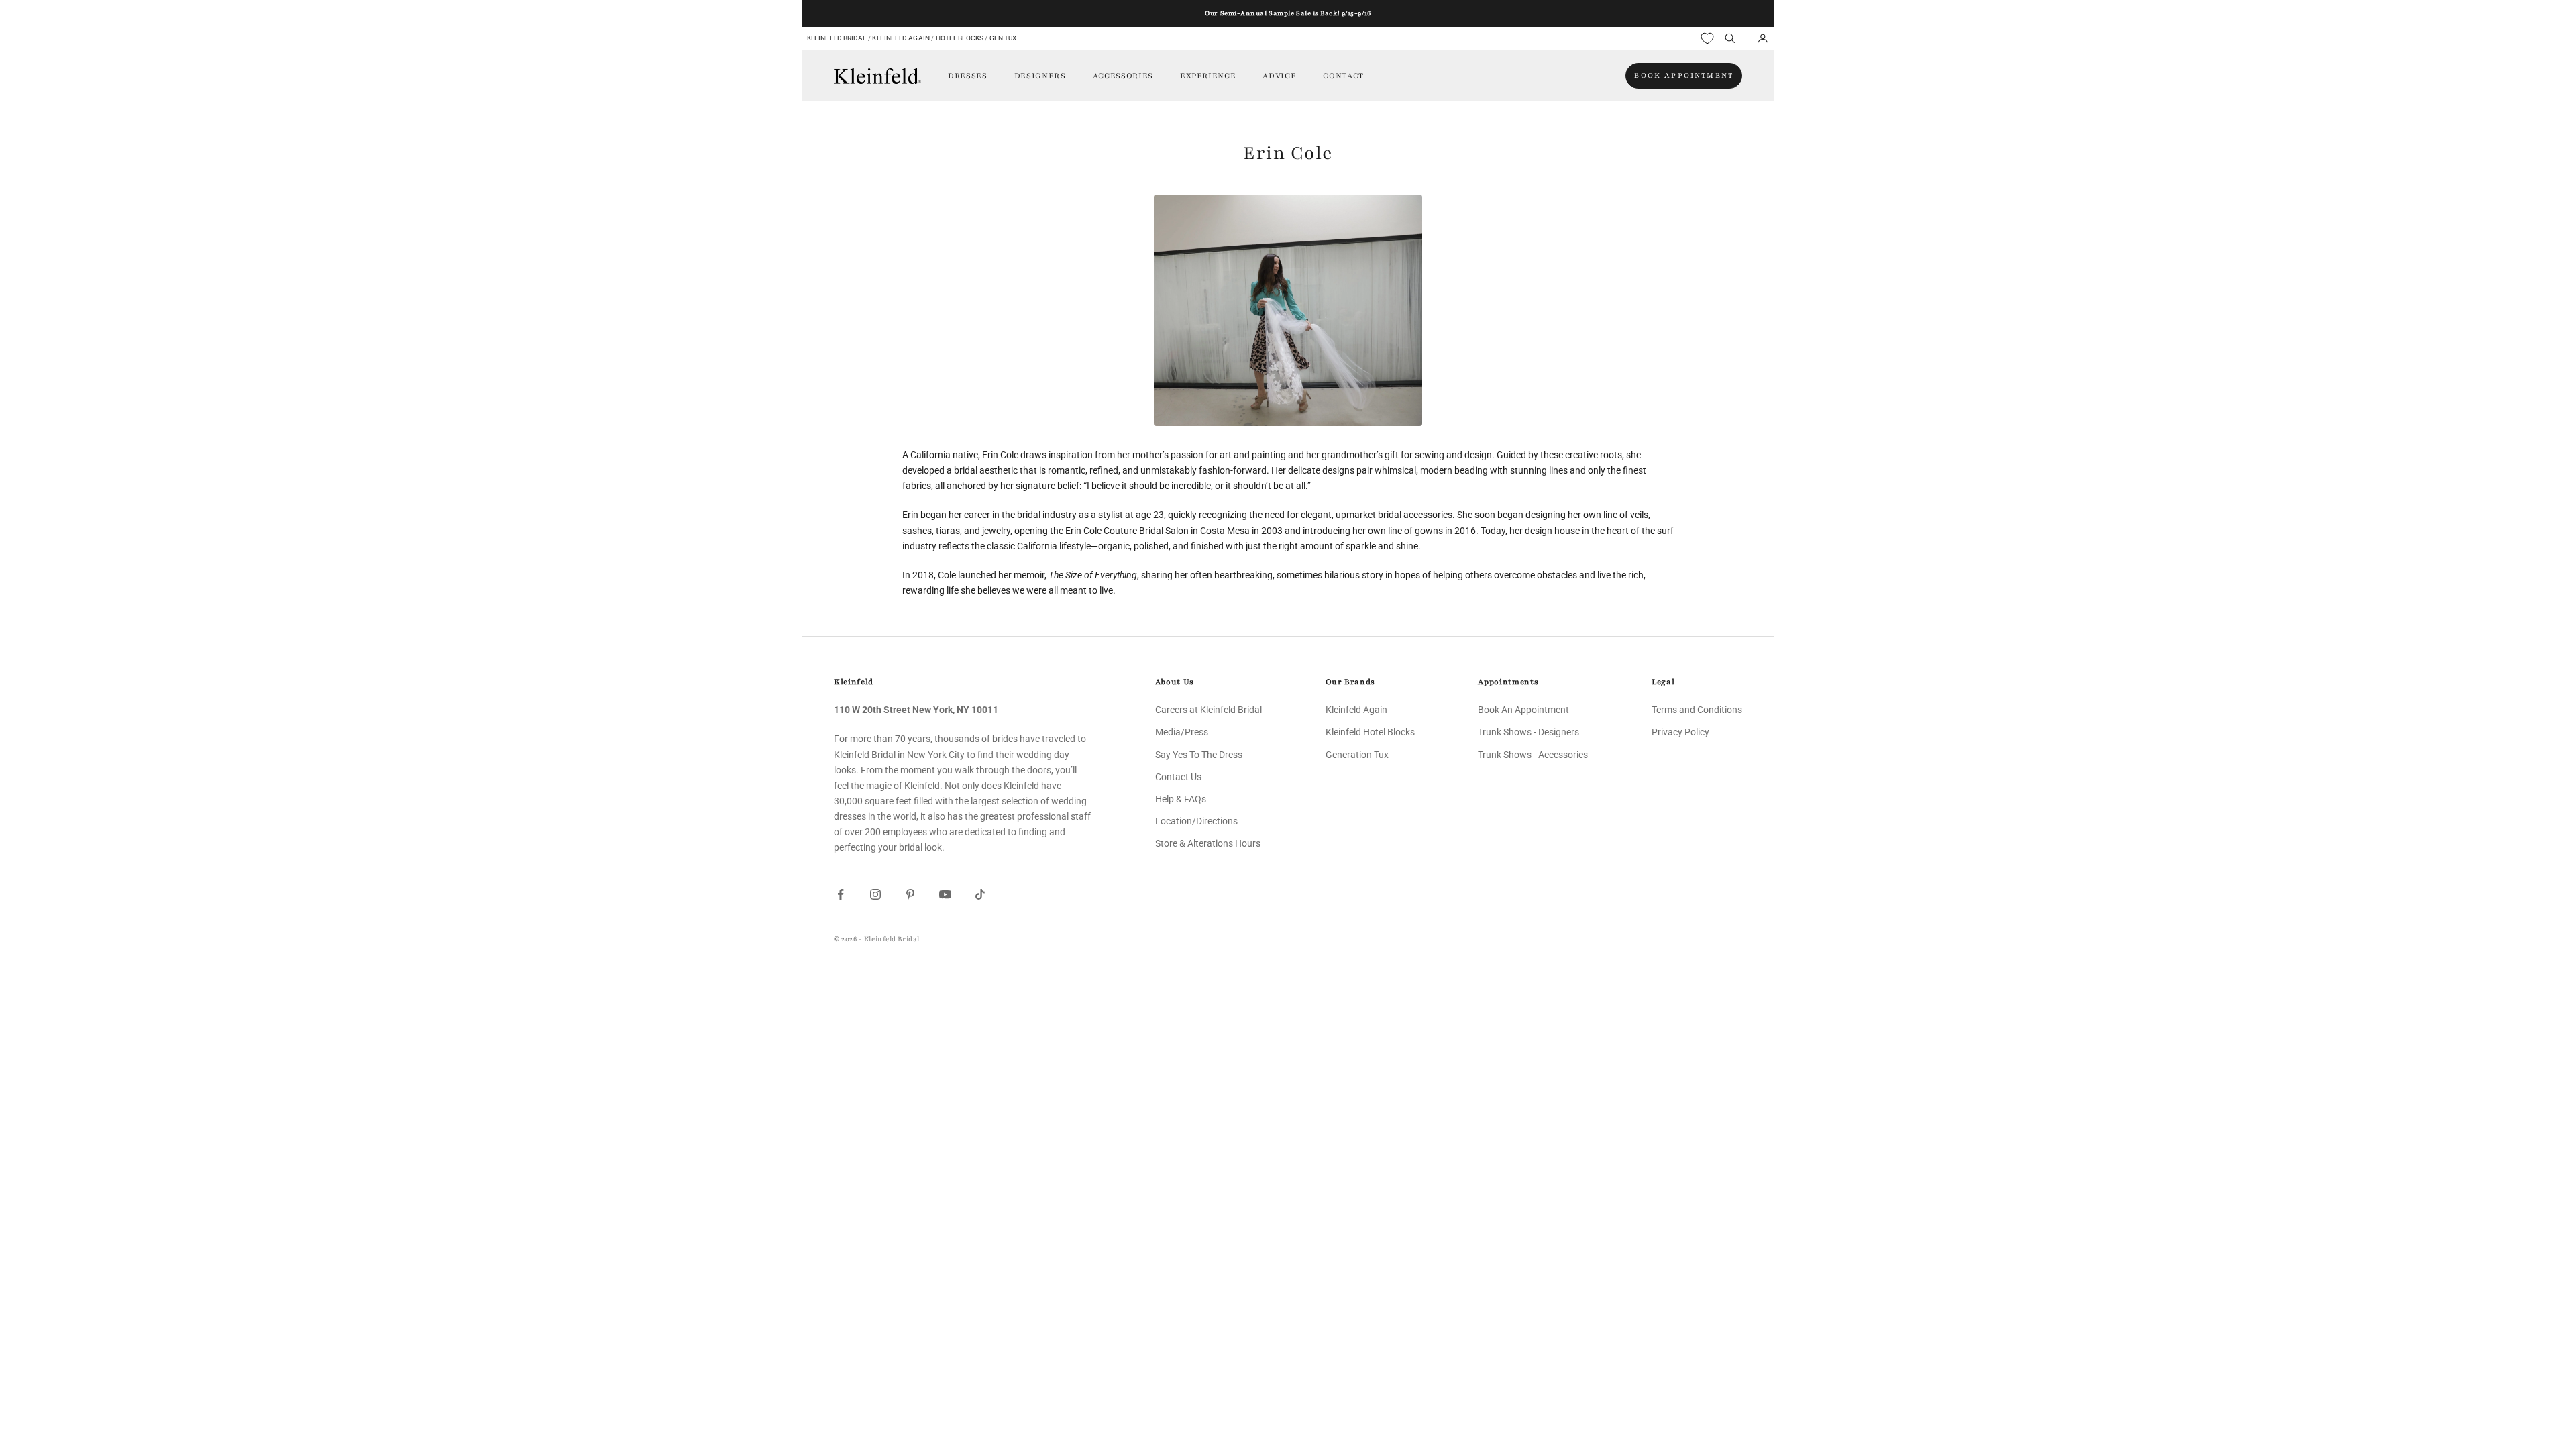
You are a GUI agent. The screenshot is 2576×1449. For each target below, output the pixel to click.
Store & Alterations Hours (1208, 843)
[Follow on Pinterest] (910, 894)
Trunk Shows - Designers (1528, 732)
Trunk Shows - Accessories (1533, 755)
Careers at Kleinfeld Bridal (1209, 710)
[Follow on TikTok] (980, 894)
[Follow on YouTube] (945, 894)
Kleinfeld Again (901, 38)
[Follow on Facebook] (841, 894)
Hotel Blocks (960, 38)
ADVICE (1279, 76)
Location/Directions (1196, 821)
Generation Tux (1357, 755)
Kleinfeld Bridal (837, 38)
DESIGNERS (1040, 76)
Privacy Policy (1680, 732)
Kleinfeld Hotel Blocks (1370, 732)
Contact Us (1178, 777)
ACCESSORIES (1123, 76)
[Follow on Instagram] (875, 894)
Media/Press (1182, 732)
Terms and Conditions (1697, 710)
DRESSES (968, 76)
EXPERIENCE (1208, 76)
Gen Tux (1003, 38)
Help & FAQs (1181, 799)
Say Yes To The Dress (1199, 755)
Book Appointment (1684, 75)
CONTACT (1343, 76)
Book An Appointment (1523, 710)
